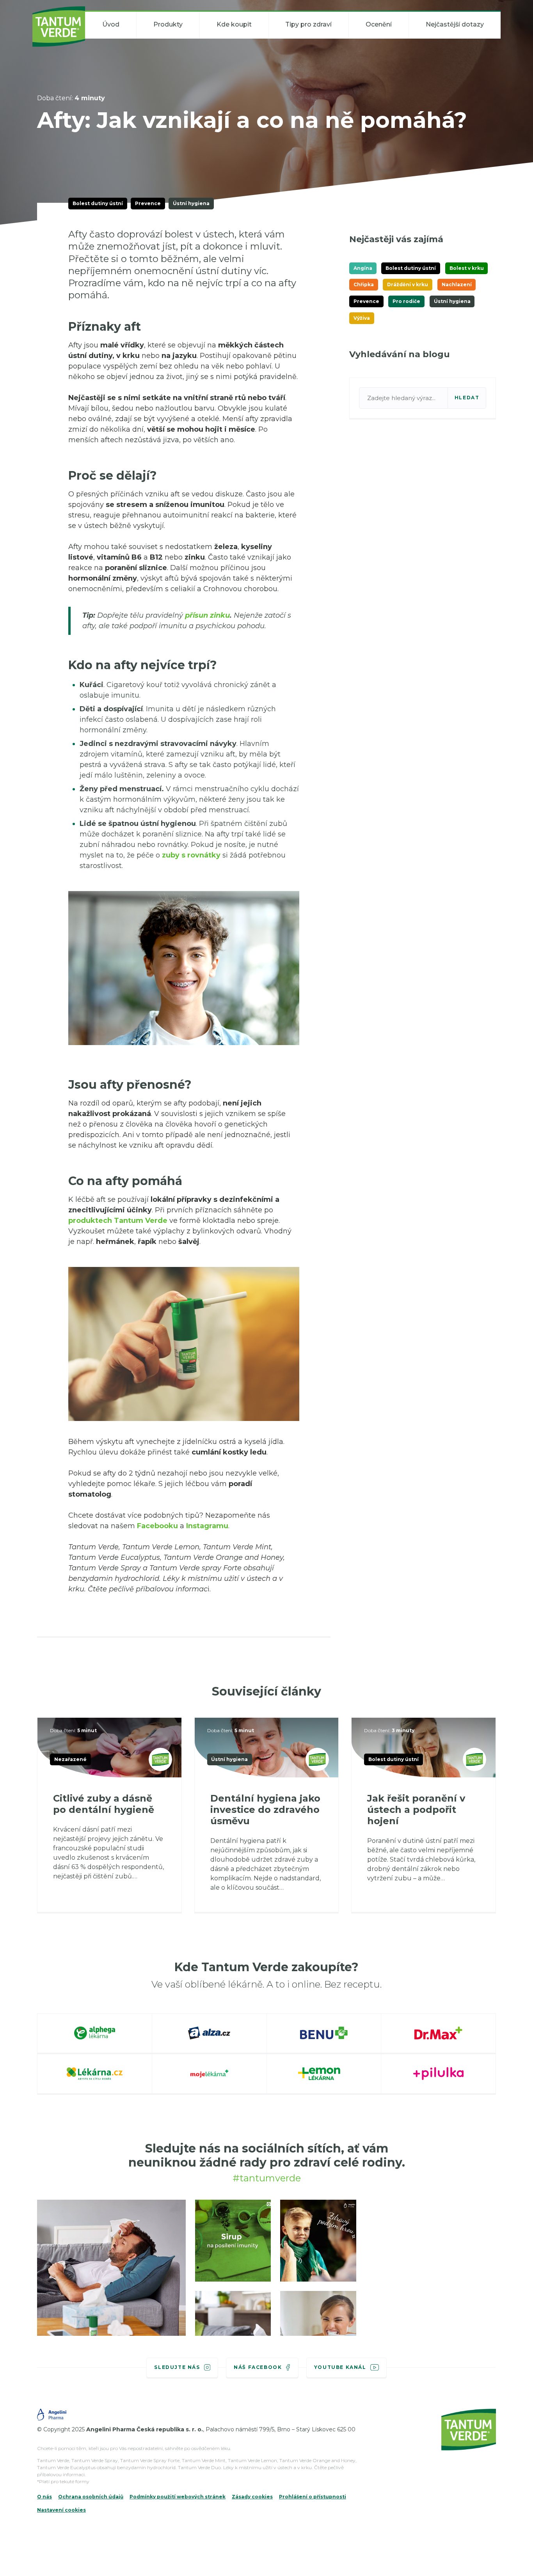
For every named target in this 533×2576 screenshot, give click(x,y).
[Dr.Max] (439, 2034)
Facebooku (157, 1526)
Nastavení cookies (61, 2510)
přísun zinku (207, 615)
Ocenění (379, 24)
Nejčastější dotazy (455, 24)
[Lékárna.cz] (95, 2075)
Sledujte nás (177, 2367)
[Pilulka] (439, 2075)
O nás (44, 2497)
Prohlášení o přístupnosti (313, 2497)
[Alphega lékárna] (95, 2034)
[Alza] (210, 2034)
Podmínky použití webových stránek (178, 2497)
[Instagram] (111, 2279)
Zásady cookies (252, 2497)
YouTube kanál (340, 2367)
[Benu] (324, 2034)
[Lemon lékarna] (324, 2075)
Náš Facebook (258, 2367)
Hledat (467, 398)
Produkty (168, 24)
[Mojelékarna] (210, 2075)
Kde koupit (234, 24)
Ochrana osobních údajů (91, 2497)
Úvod (111, 24)
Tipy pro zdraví (308, 24)
